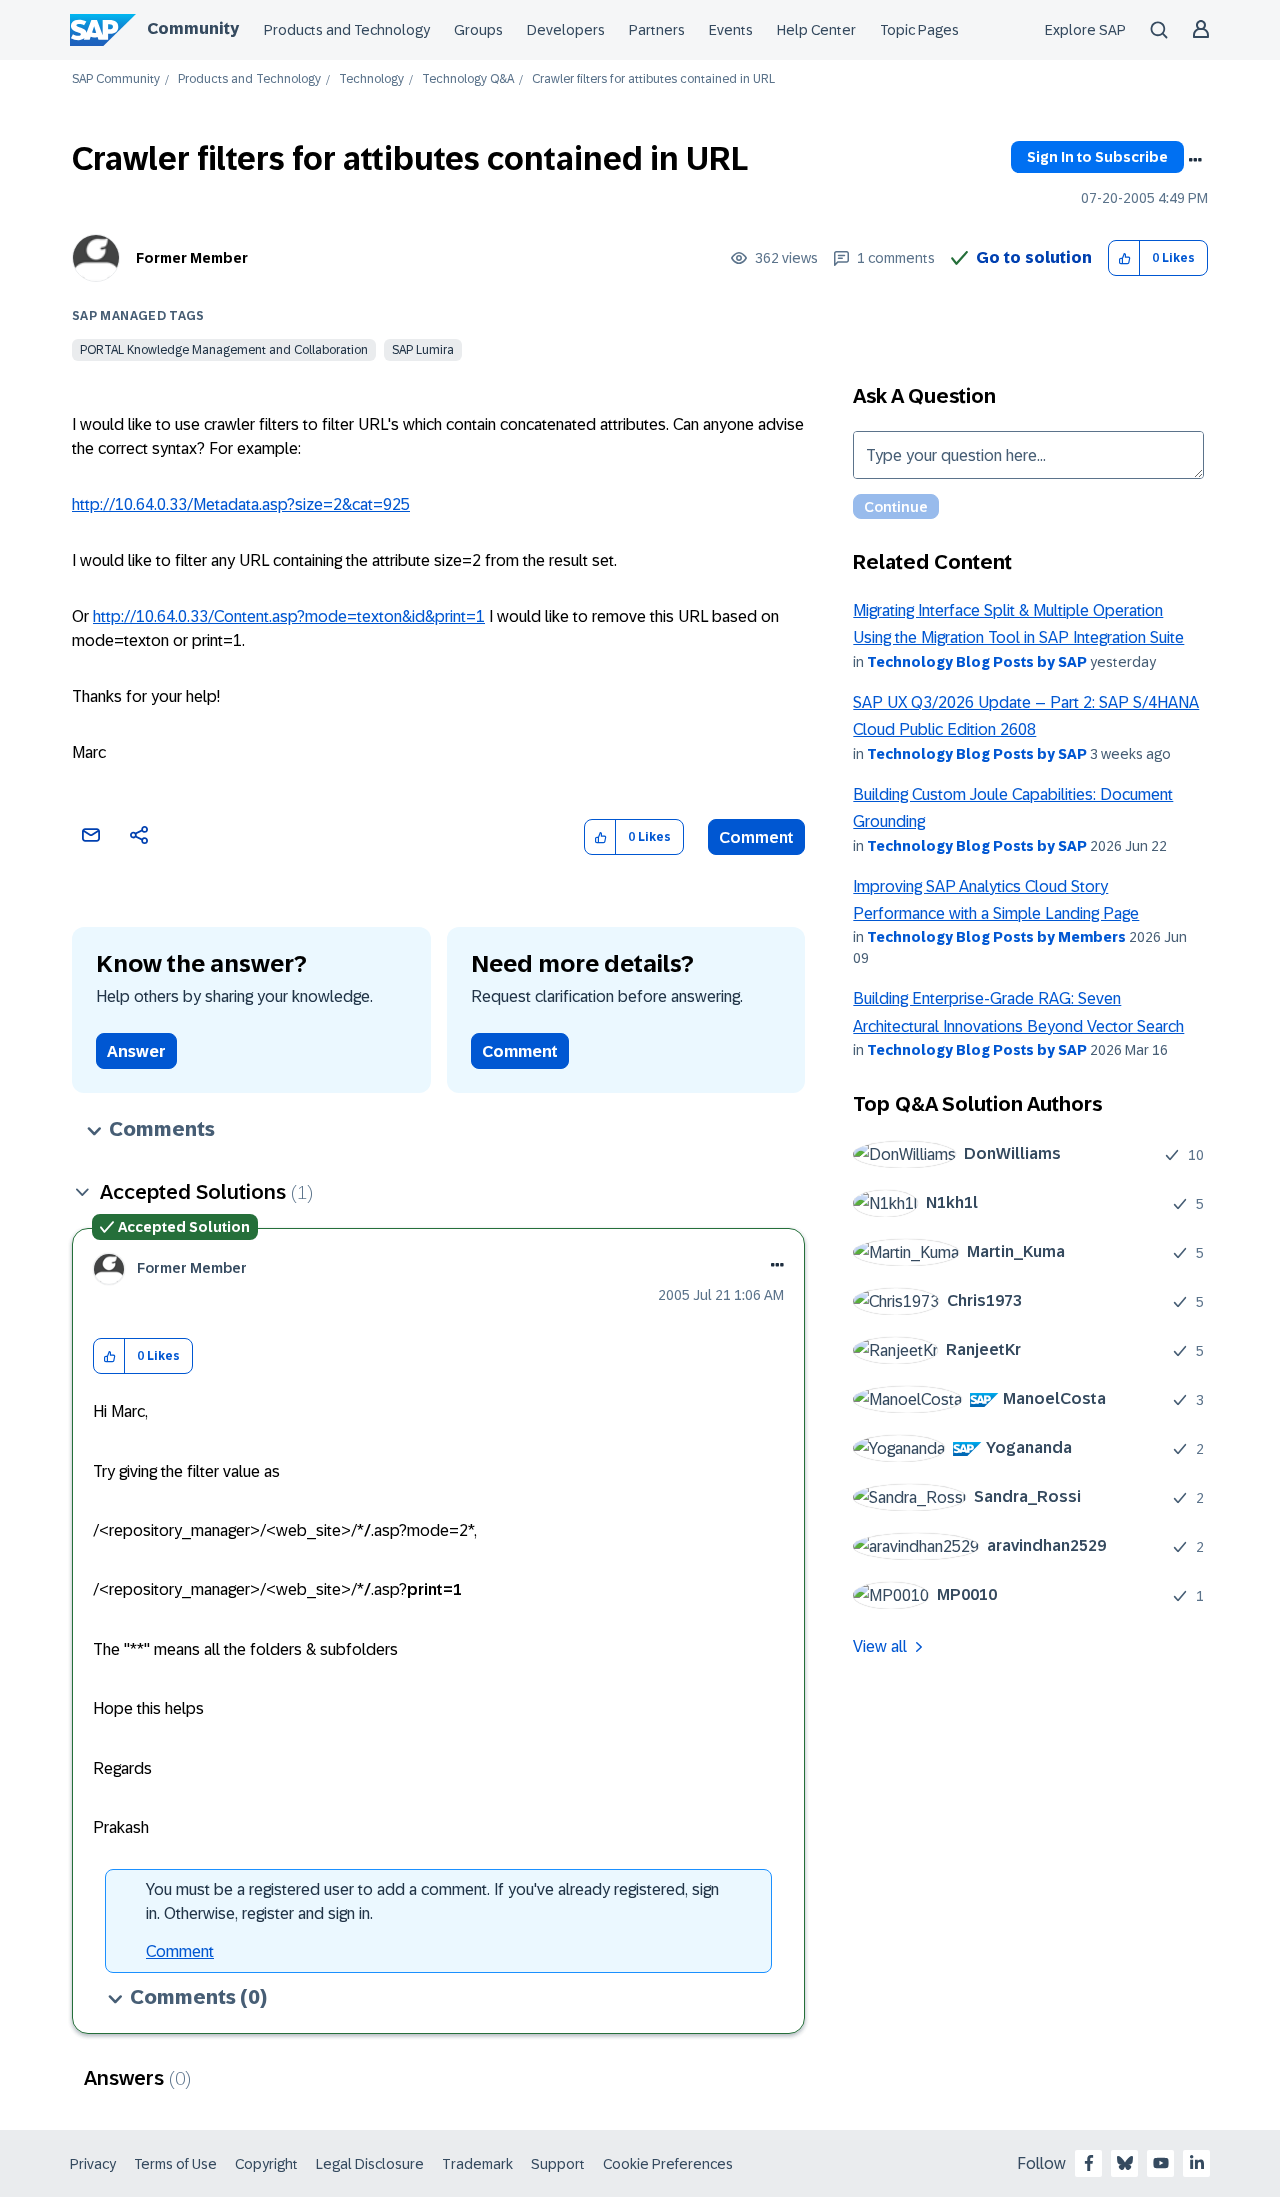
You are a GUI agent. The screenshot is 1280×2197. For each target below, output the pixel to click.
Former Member (192, 258)
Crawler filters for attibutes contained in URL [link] (653, 79)
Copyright (266, 2164)
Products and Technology (347, 30)
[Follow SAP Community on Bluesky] (1125, 2163)
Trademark (477, 2164)
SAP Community (116, 79)
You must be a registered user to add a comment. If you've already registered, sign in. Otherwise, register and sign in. (432, 1901)
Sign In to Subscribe (1097, 157)
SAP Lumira (423, 350)
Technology (371, 79)
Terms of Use (175, 2164)
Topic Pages (919, 30)
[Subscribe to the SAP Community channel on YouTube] (1161, 2163)
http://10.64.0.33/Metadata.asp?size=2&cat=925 (241, 504)
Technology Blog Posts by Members (996, 937)
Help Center (816, 30)
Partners (657, 30)
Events (731, 30)
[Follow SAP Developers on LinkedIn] (1197, 2163)
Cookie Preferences (668, 2164)
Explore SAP (1085, 30)
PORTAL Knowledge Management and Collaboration (224, 350)
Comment (756, 837)
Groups (478, 30)
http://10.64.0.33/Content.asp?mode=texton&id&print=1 (289, 616)
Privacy (93, 2164)
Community (193, 28)
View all (880, 1646)
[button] (1124, 258)
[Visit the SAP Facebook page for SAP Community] (1089, 2163)
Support (558, 2164)
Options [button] (1195, 160)
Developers (566, 30)
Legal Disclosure (370, 2164)
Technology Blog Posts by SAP (977, 662)
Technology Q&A (468, 79)
